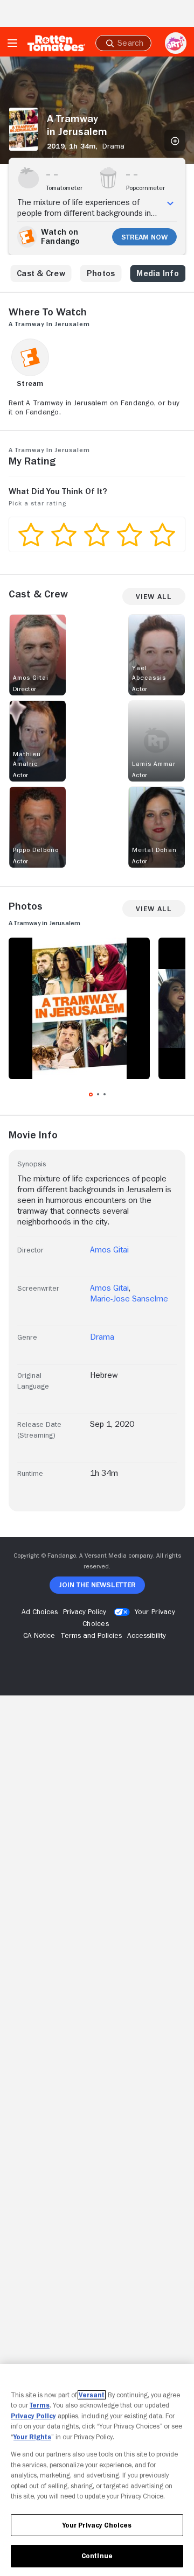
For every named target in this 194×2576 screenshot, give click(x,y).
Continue (97, 2556)
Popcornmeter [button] (145, 188)
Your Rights (32, 2437)
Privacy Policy (33, 2416)
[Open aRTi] (176, 43)
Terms (40, 2405)
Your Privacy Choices (97, 2525)
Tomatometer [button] (64, 188)
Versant (92, 2395)
